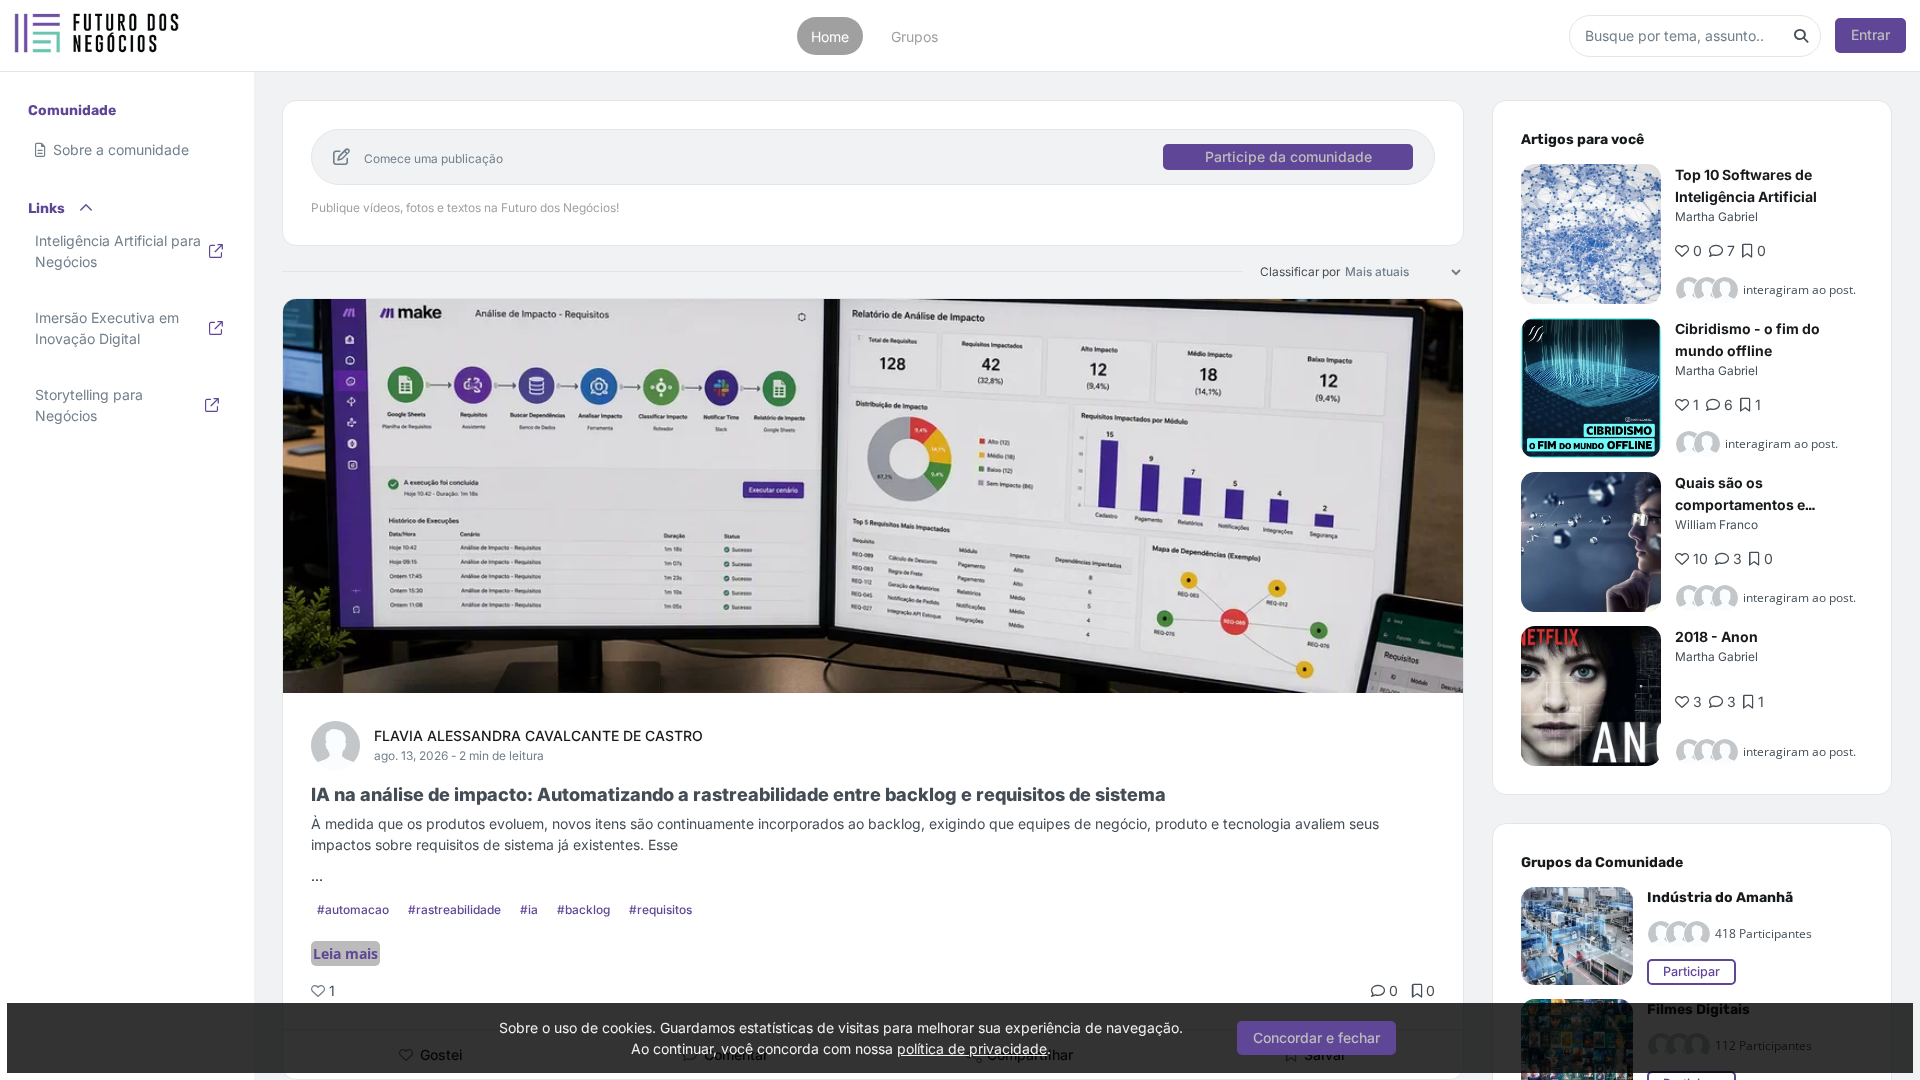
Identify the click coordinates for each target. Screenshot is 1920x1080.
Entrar (1870, 34)
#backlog (583, 909)
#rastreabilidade (454, 909)
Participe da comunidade (1288, 156)
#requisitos (660, 909)
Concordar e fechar (1316, 1037)
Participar (1691, 971)
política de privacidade (972, 1048)
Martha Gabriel (1716, 216)
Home (830, 35)
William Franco (1716, 524)
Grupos (914, 35)
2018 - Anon (1716, 636)
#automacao (353, 909)
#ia (529, 909)
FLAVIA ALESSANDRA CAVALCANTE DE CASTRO (538, 735)
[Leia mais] (1591, 234)
